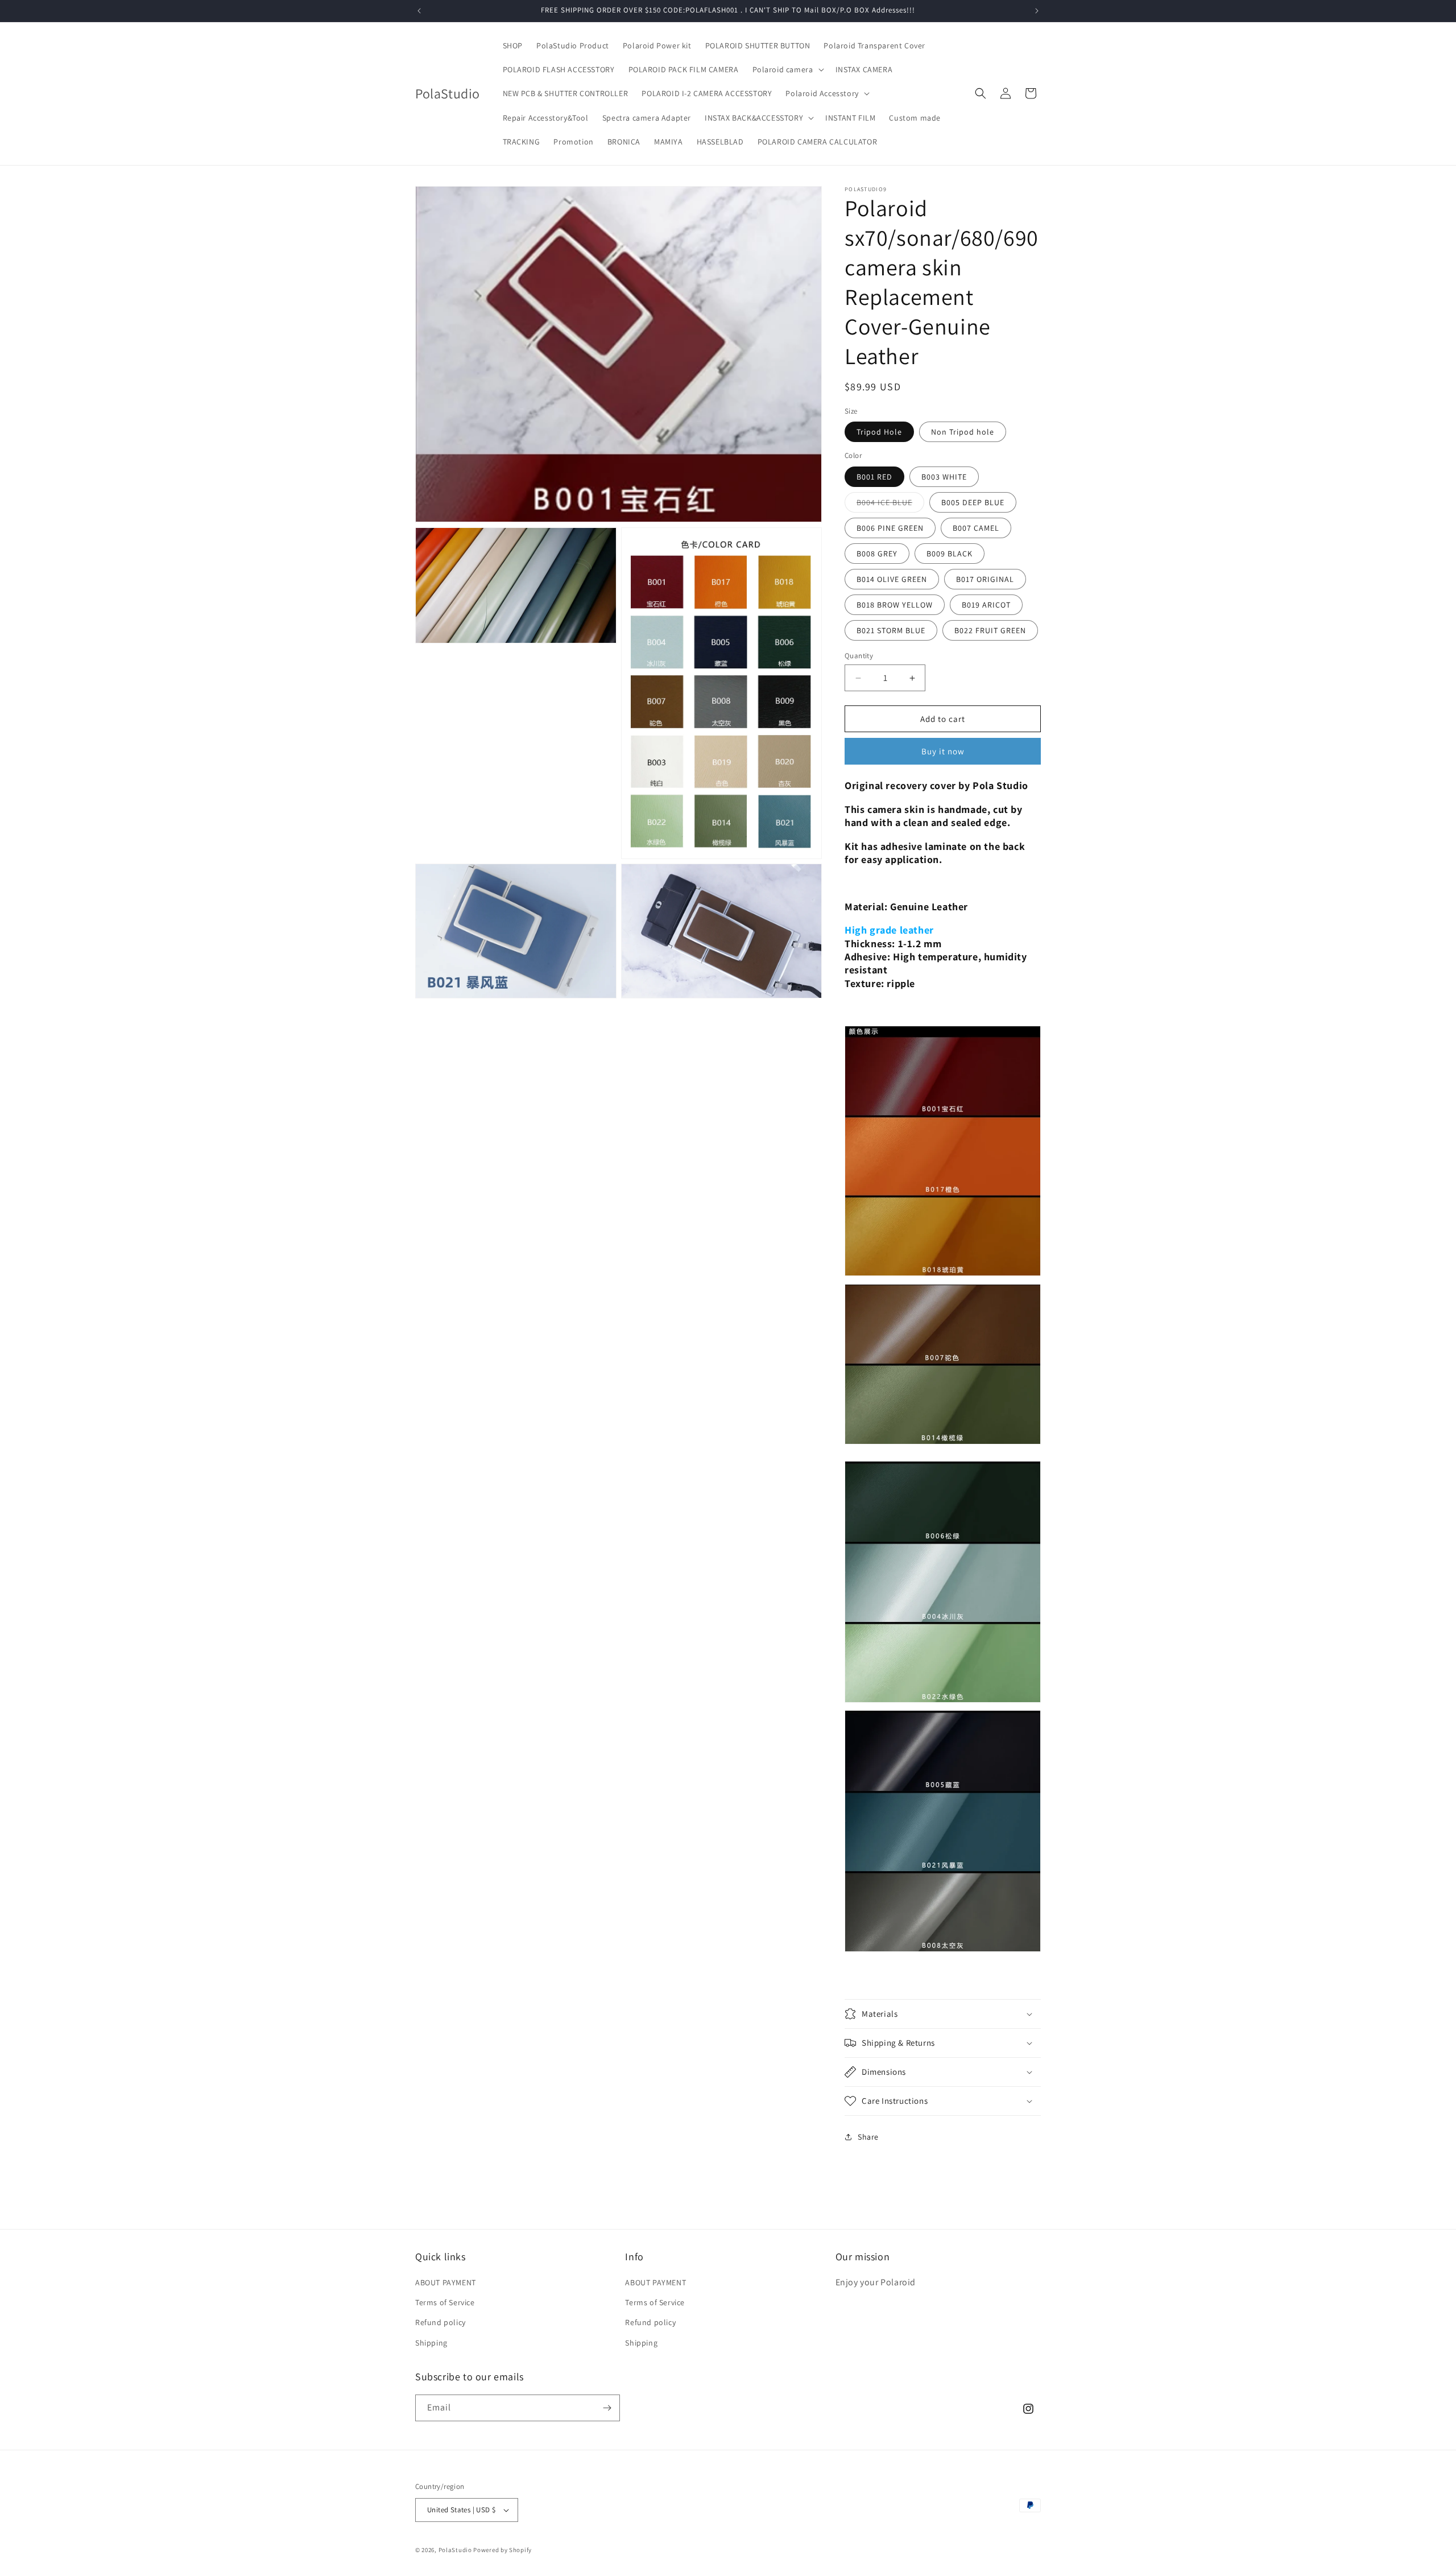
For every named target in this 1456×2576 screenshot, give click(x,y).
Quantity (859, 656)
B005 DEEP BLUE (973, 502)
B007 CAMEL (976, 528)
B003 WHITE (944, 477)
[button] (787, 69)
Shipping (431, 2343)
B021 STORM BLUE (891, 630)
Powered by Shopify (502, 2550)
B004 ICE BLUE (890, 505)
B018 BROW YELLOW (895, 605)
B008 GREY (877, 554)
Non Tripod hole (963, 432)
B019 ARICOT (986, 605)
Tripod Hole (879, 432)
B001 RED (874, 477)
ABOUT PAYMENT (446, 2282)
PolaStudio (455, 2550)
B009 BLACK (950, 554)
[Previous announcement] (419, 11)
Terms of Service (445, 2302)
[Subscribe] (607, 2408)
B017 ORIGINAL (985, 579)
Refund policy (440, 2322)
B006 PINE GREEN (890, 528)
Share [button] (868, 2137)
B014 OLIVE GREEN (892, 579)
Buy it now (943, 751)
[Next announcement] (1037, 11)
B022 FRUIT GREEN (990, 630)
